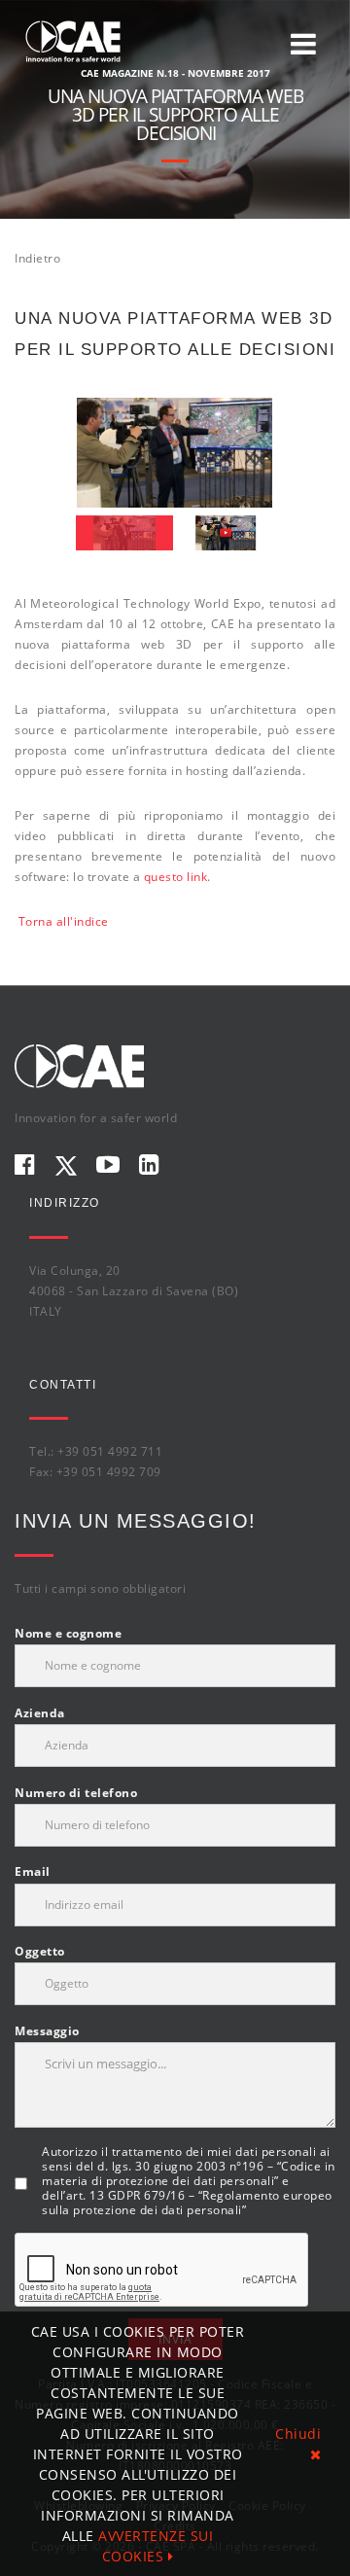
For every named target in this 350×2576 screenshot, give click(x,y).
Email (33, 1871)
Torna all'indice (64, 921)
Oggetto (40, 1951)
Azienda (40, 1713)
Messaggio (47, 2031)
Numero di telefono (76, 1793)
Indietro (37, 258)
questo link (176, 877)
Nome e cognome (68, 1633)
